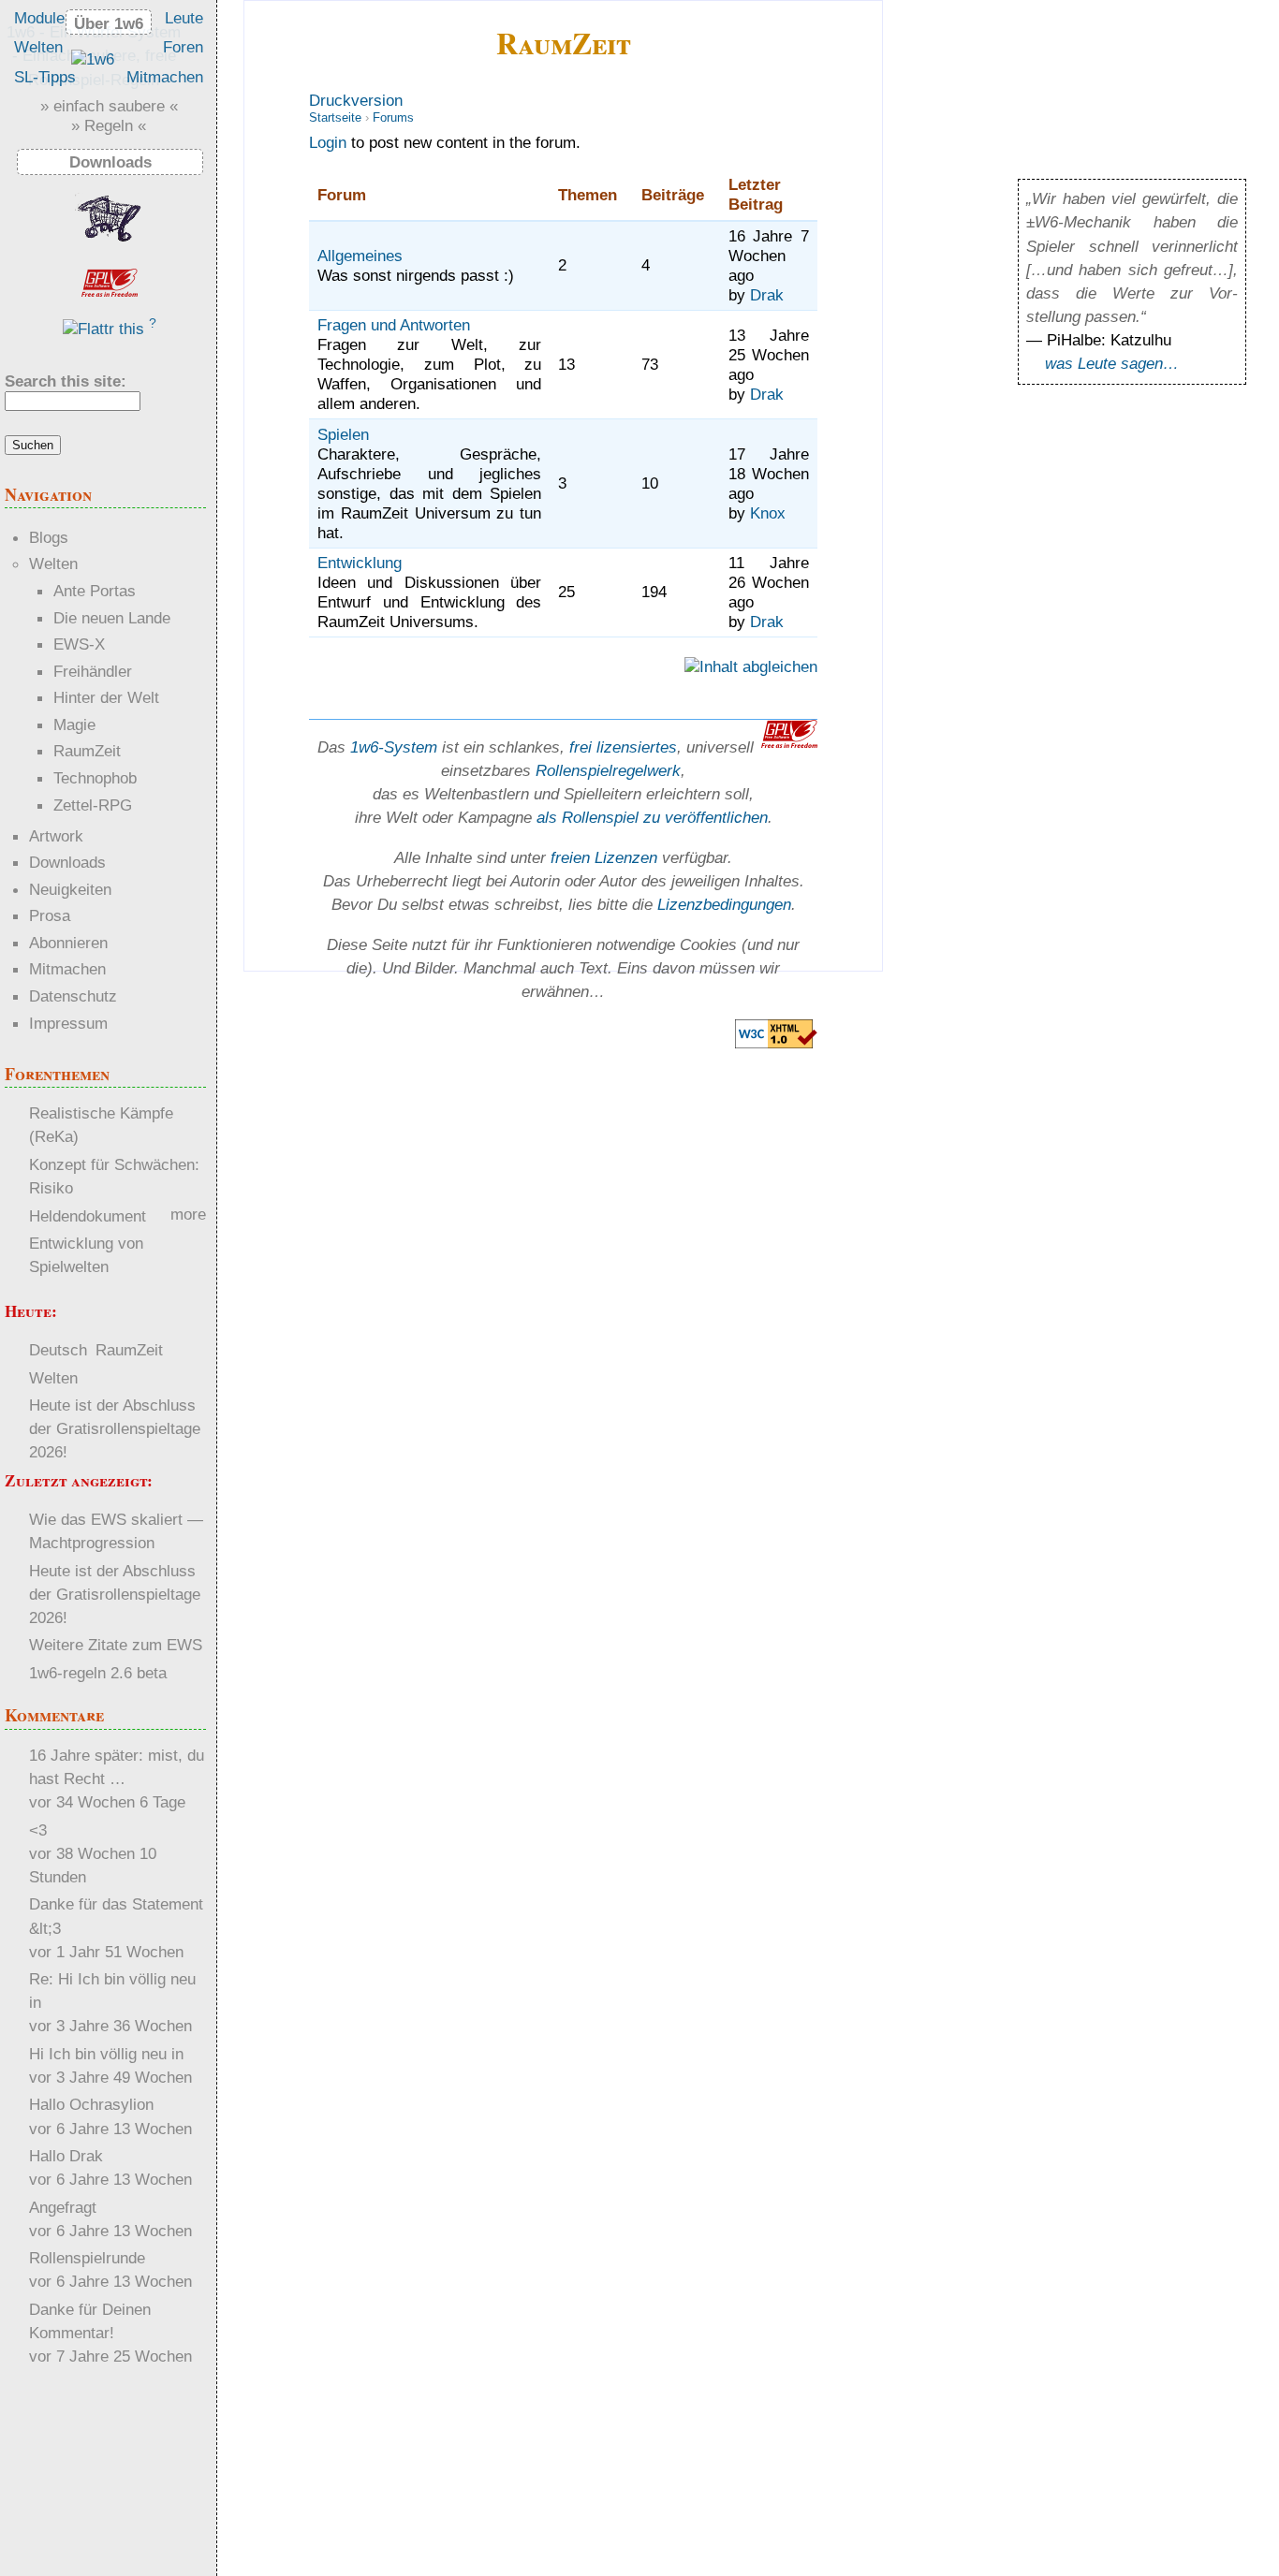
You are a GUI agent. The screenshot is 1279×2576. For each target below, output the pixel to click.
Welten (38, 47)
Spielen (343, 434)
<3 (38, 1830)
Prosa (50, 915)
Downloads (67, 862)
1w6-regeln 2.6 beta (98, 1673)
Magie (74, 724)
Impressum (68, 1023)
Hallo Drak (66, 2156)
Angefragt (63, 2207)
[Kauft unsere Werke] (109, 244)
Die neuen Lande (112, 618)
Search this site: (66, 381)
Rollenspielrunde (87, 2258)
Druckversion (356, 100)
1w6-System (394, 747)
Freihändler (93, 671)
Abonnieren (68, 943)
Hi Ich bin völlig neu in (106, 2054)
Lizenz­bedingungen (724, 904)
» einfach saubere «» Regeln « (109, 116)
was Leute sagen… (1112, 363)
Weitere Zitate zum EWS (116, 1645)
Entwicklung (360, 563)
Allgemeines (360, 256)
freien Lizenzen (604, 857)
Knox (768, 513)
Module (39, 18)
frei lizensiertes (623, 747)
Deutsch (58, 1350)
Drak (767, 295)
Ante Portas (95, 591)
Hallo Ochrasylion (91, 2104)
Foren (183, 47)
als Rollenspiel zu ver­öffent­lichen (652, 817)
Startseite (335, 117)
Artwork (56, 836)
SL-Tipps (45, 77)
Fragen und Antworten (394, 325)
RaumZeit (564, 43)
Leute (184, 18)
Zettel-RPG (93, 805)
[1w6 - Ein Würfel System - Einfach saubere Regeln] (93, 59)
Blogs (49, 537)
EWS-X (79, 644)
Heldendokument (88, 1216)
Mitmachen (165, 77)
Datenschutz (73, 996)
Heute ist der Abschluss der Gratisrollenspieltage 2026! (115, 1428)
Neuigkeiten (70, 889)
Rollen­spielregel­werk (608, 770)
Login (328, 142)
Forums (393, 117)
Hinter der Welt (106, 697)
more (188, 1214)
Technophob (95, 778)
